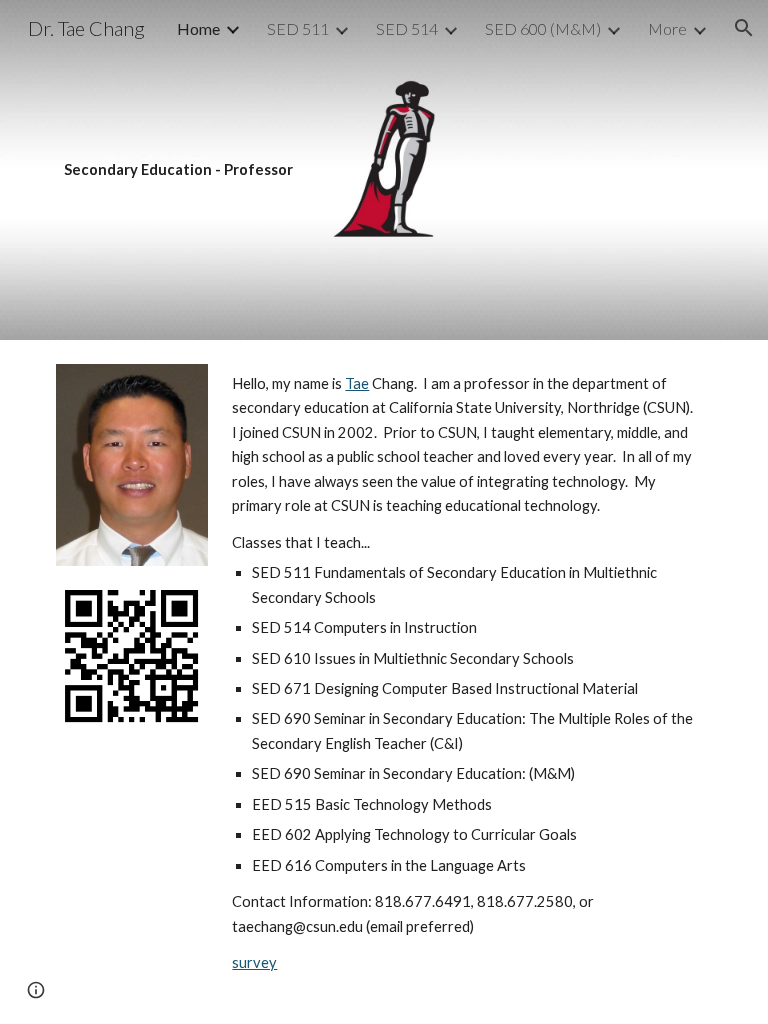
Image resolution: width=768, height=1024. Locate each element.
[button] (744, 28)
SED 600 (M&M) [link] (543, 28)
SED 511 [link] (298, 28)
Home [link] (198, 28)
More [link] (667, 28)
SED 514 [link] (407, 28)
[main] (383, 170)
